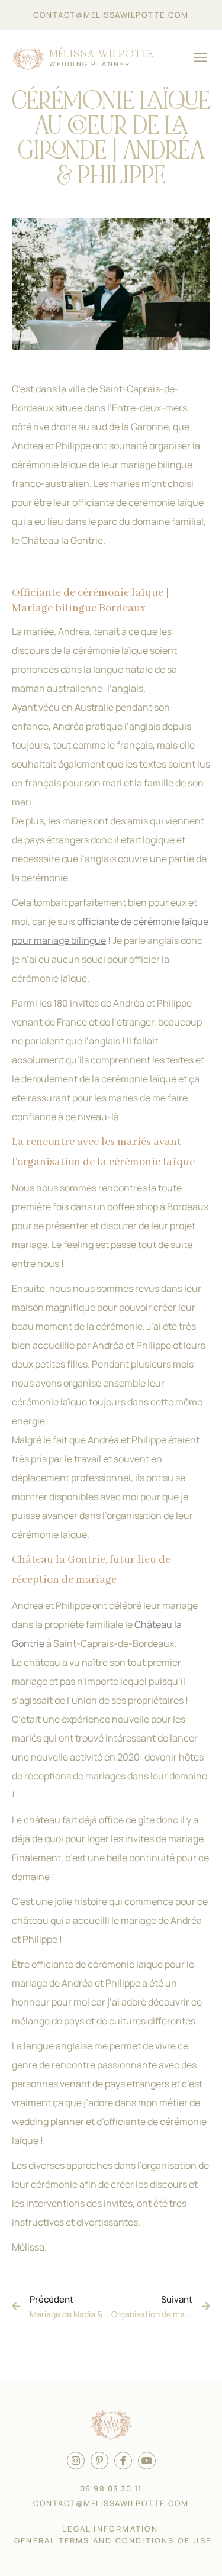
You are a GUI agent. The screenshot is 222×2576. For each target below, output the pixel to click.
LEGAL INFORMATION (110, 2529)
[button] (200, 59)
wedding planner (90, 64)
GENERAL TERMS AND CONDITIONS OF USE (113, 2540)
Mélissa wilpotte (102, 54)
